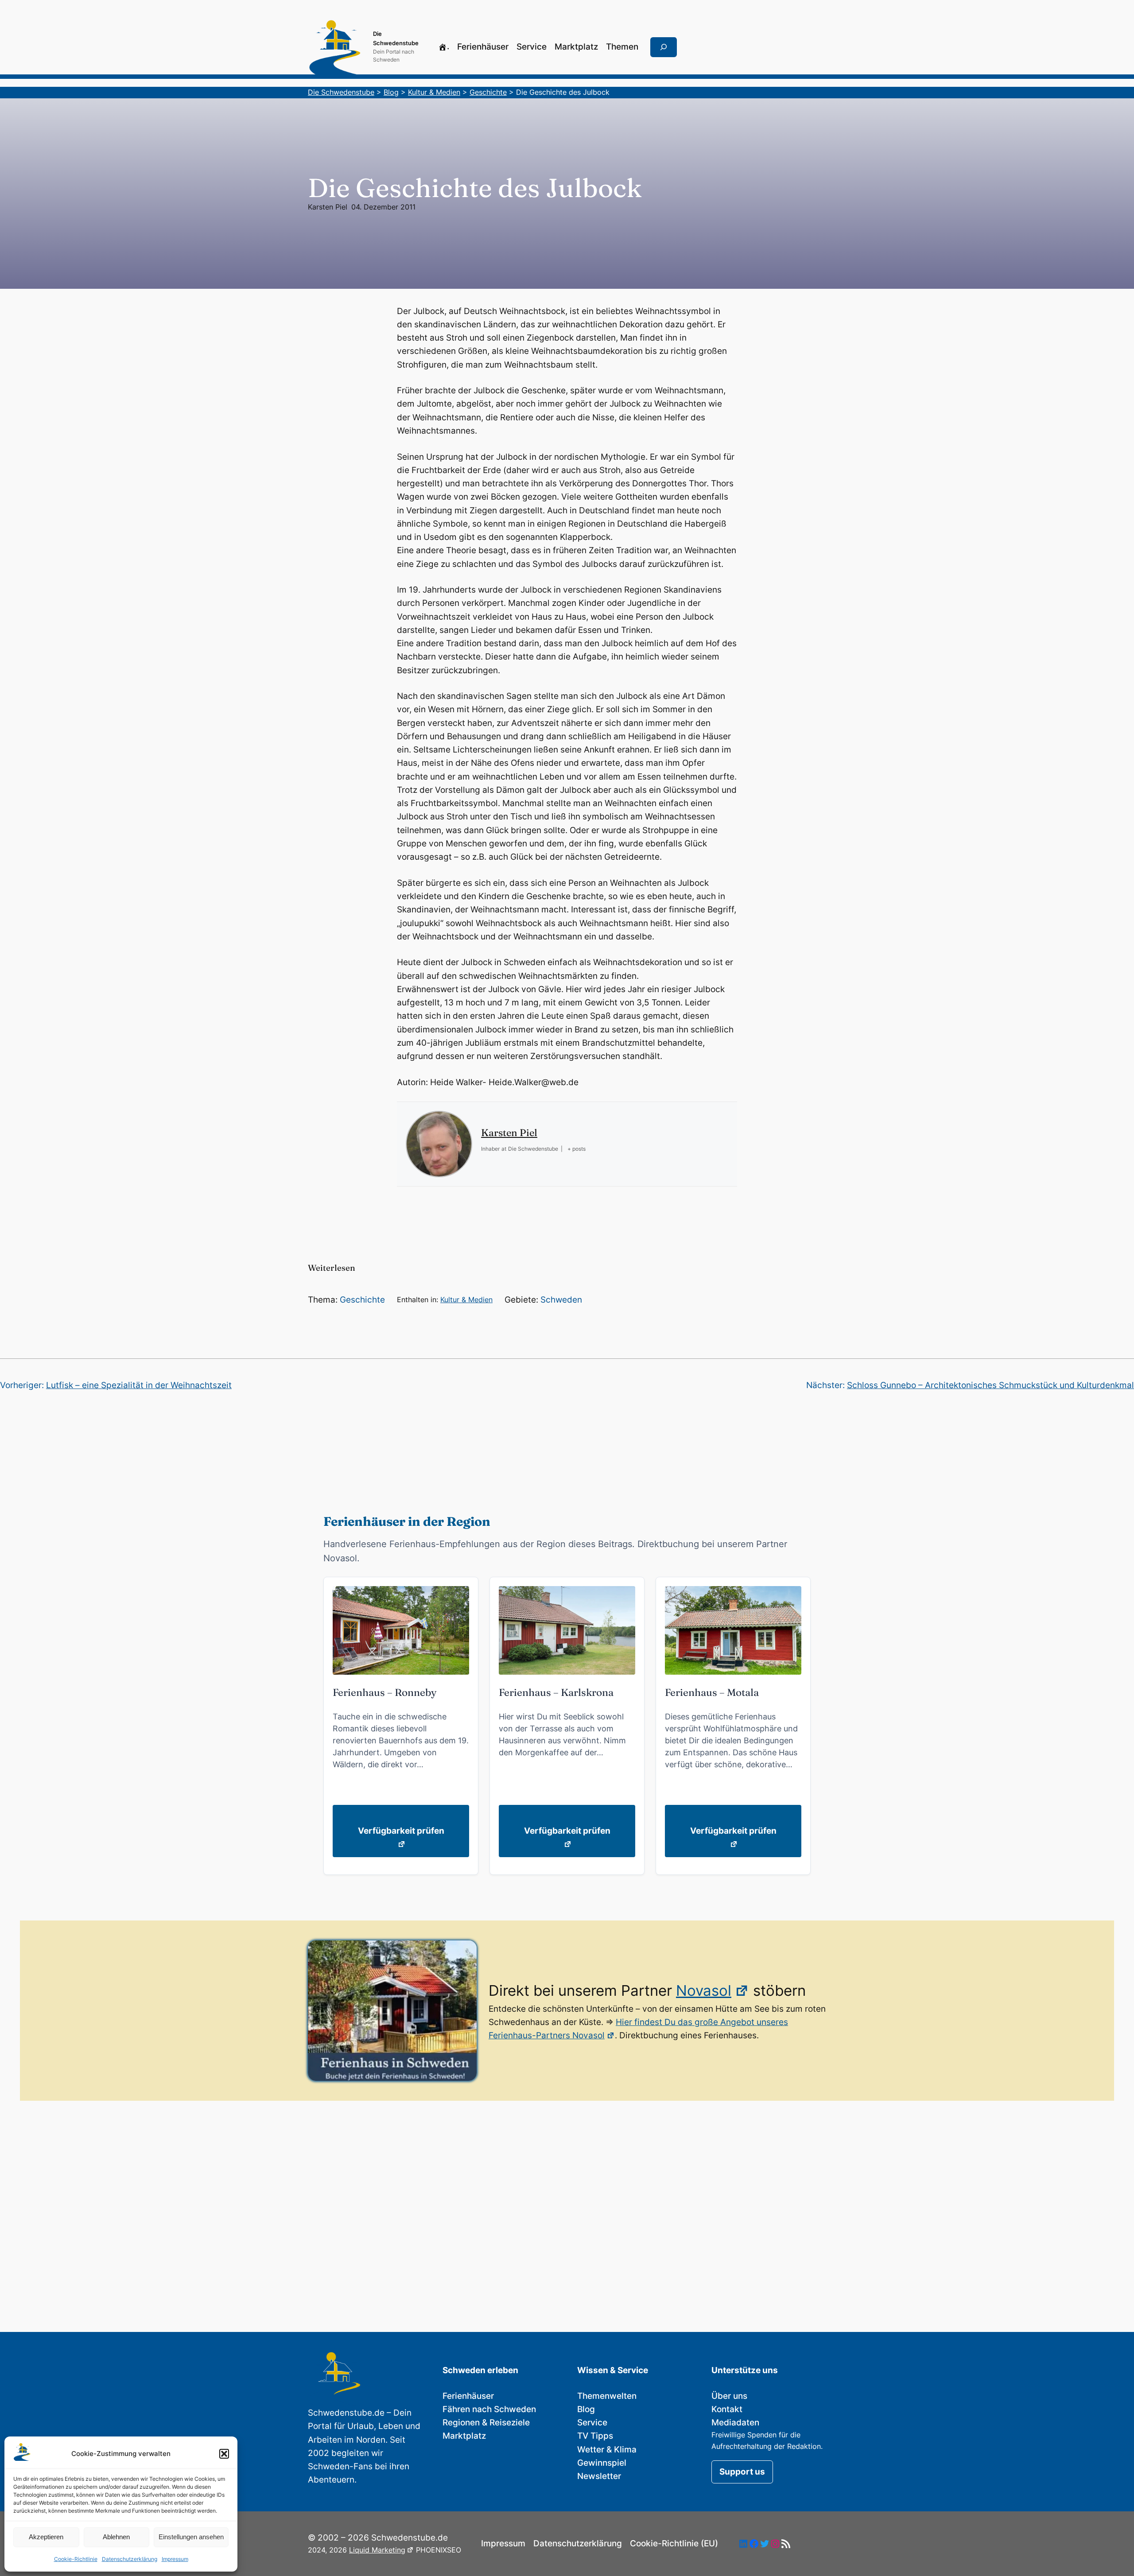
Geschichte (362, 1300)
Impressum (175, 2559)
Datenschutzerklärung (130, 2559)
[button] (224, 2454)
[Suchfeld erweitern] (664, 47)
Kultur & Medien (466, 1300)
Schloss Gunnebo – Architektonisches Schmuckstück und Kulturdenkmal (990, 1385)
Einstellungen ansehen (191, 2537)
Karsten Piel (328, 207)
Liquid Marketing (377, 2550)
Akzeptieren (46, 2537)
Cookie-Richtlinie (76, 2559)
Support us (742, 2472)
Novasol (704, 1990)
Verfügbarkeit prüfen (401, 1831)
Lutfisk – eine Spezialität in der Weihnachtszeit (139, 1385)
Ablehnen (116, 2537)
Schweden (561, 1300)
